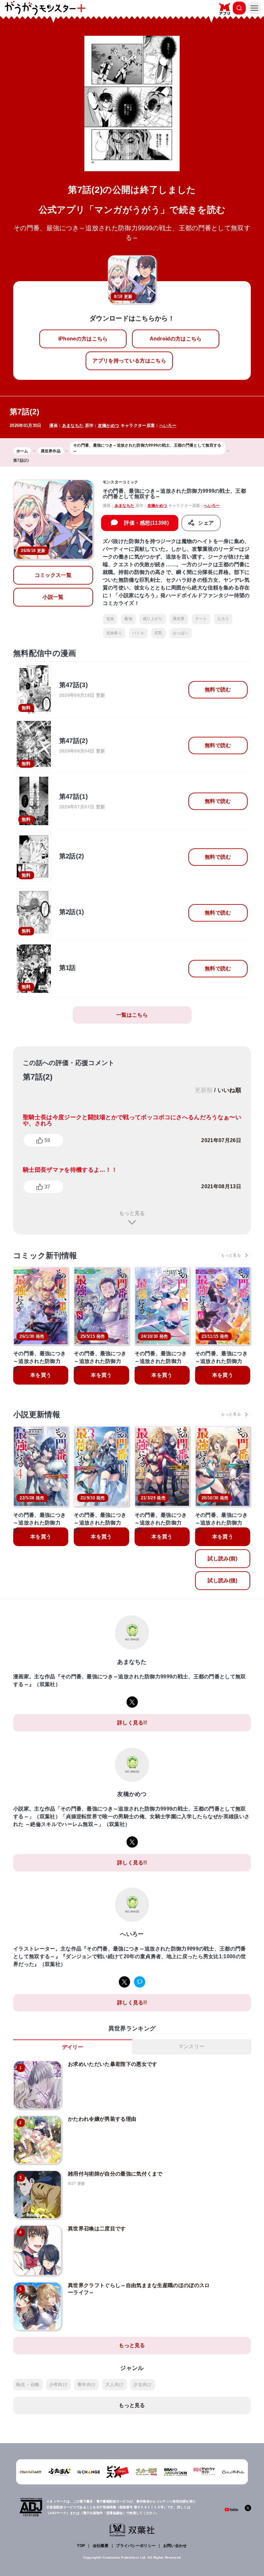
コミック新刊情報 (45, 1255)
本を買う (41, 1375)
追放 (110, 619)
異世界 (179, 619)
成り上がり (153, 619)
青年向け (86, 2384)
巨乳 (159, 633)
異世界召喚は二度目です (97, 2229)
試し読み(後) (222, 1580)
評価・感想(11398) (146, 523)
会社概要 (101, 2546)
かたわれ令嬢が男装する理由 (102, 2119)
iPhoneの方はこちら (83, 339)
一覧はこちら (132, 1015)
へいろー (168, 425)
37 (47, 1187)
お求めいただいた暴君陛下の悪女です (113, 2064)
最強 (128, 619)
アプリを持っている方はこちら (129, 361)
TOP (81, 2546)
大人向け (114, 2384)
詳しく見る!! (132, 1723)
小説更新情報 (37, 1414)
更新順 (204, 1090)
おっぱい (181, 633)
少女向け (142, 2384)
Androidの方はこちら (176, 339)
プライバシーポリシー (136, 2546)
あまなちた (73, 425)
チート (201, 619)
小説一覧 (53, 597)
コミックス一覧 (53, 575)
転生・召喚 (28, 2384)
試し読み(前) (222, 1559)
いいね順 (229, 1090)
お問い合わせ (175, 2546)
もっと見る (132, 1213)
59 (47, 1140)
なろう (223, 619)
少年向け (58, 2384)
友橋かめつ (109, 425)
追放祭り (114, 633)
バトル (138, 633)
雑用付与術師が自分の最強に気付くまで (115, 2174)
